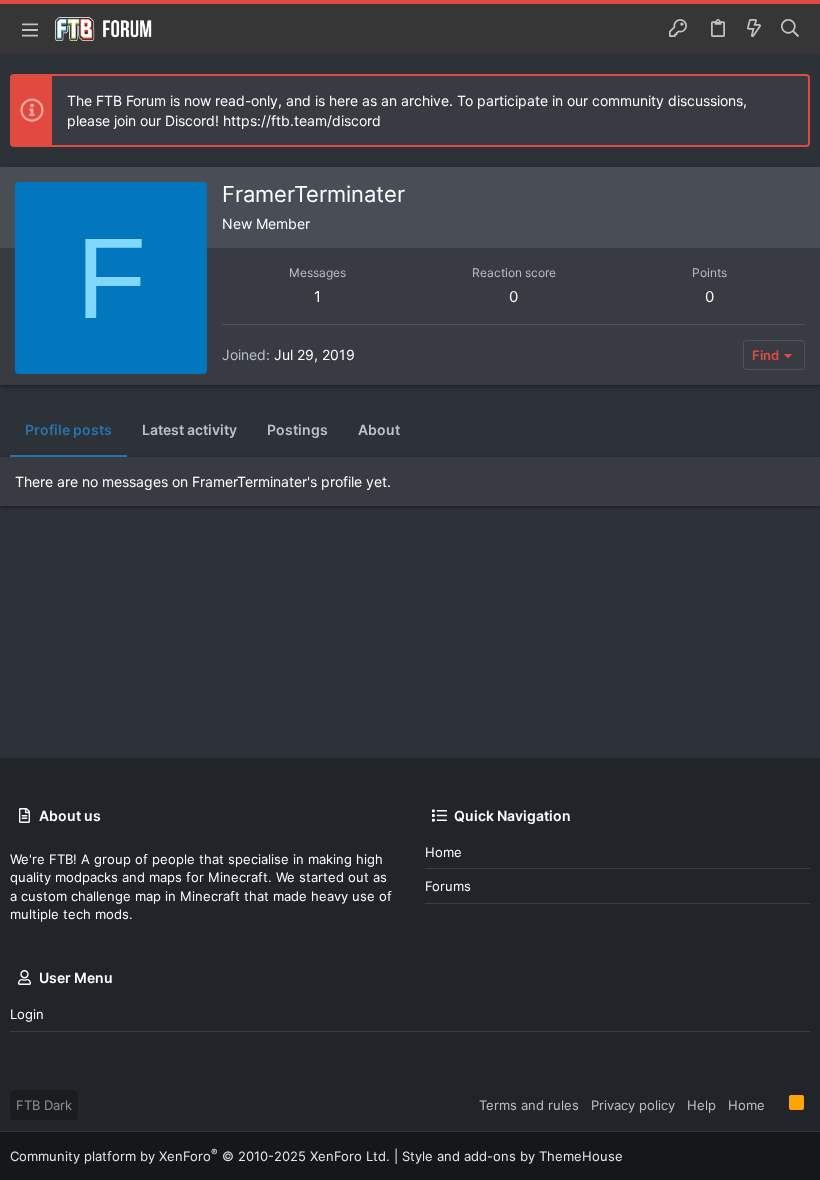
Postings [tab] (297, 429)
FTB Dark (44, 1105)
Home (443, 852)
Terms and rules (529, 1105)
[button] (30, 29)
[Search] (790, 29)
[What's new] (754, 29)
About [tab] (379, 429)
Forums (448, 886)
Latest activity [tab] (189, 429)
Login (27, 1014)
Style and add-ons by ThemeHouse (512, 1156)
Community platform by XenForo (200, 1156)
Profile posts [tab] (68, 429)
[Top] (777, 1104)
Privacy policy (633, 1105)
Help (701, 1105)
